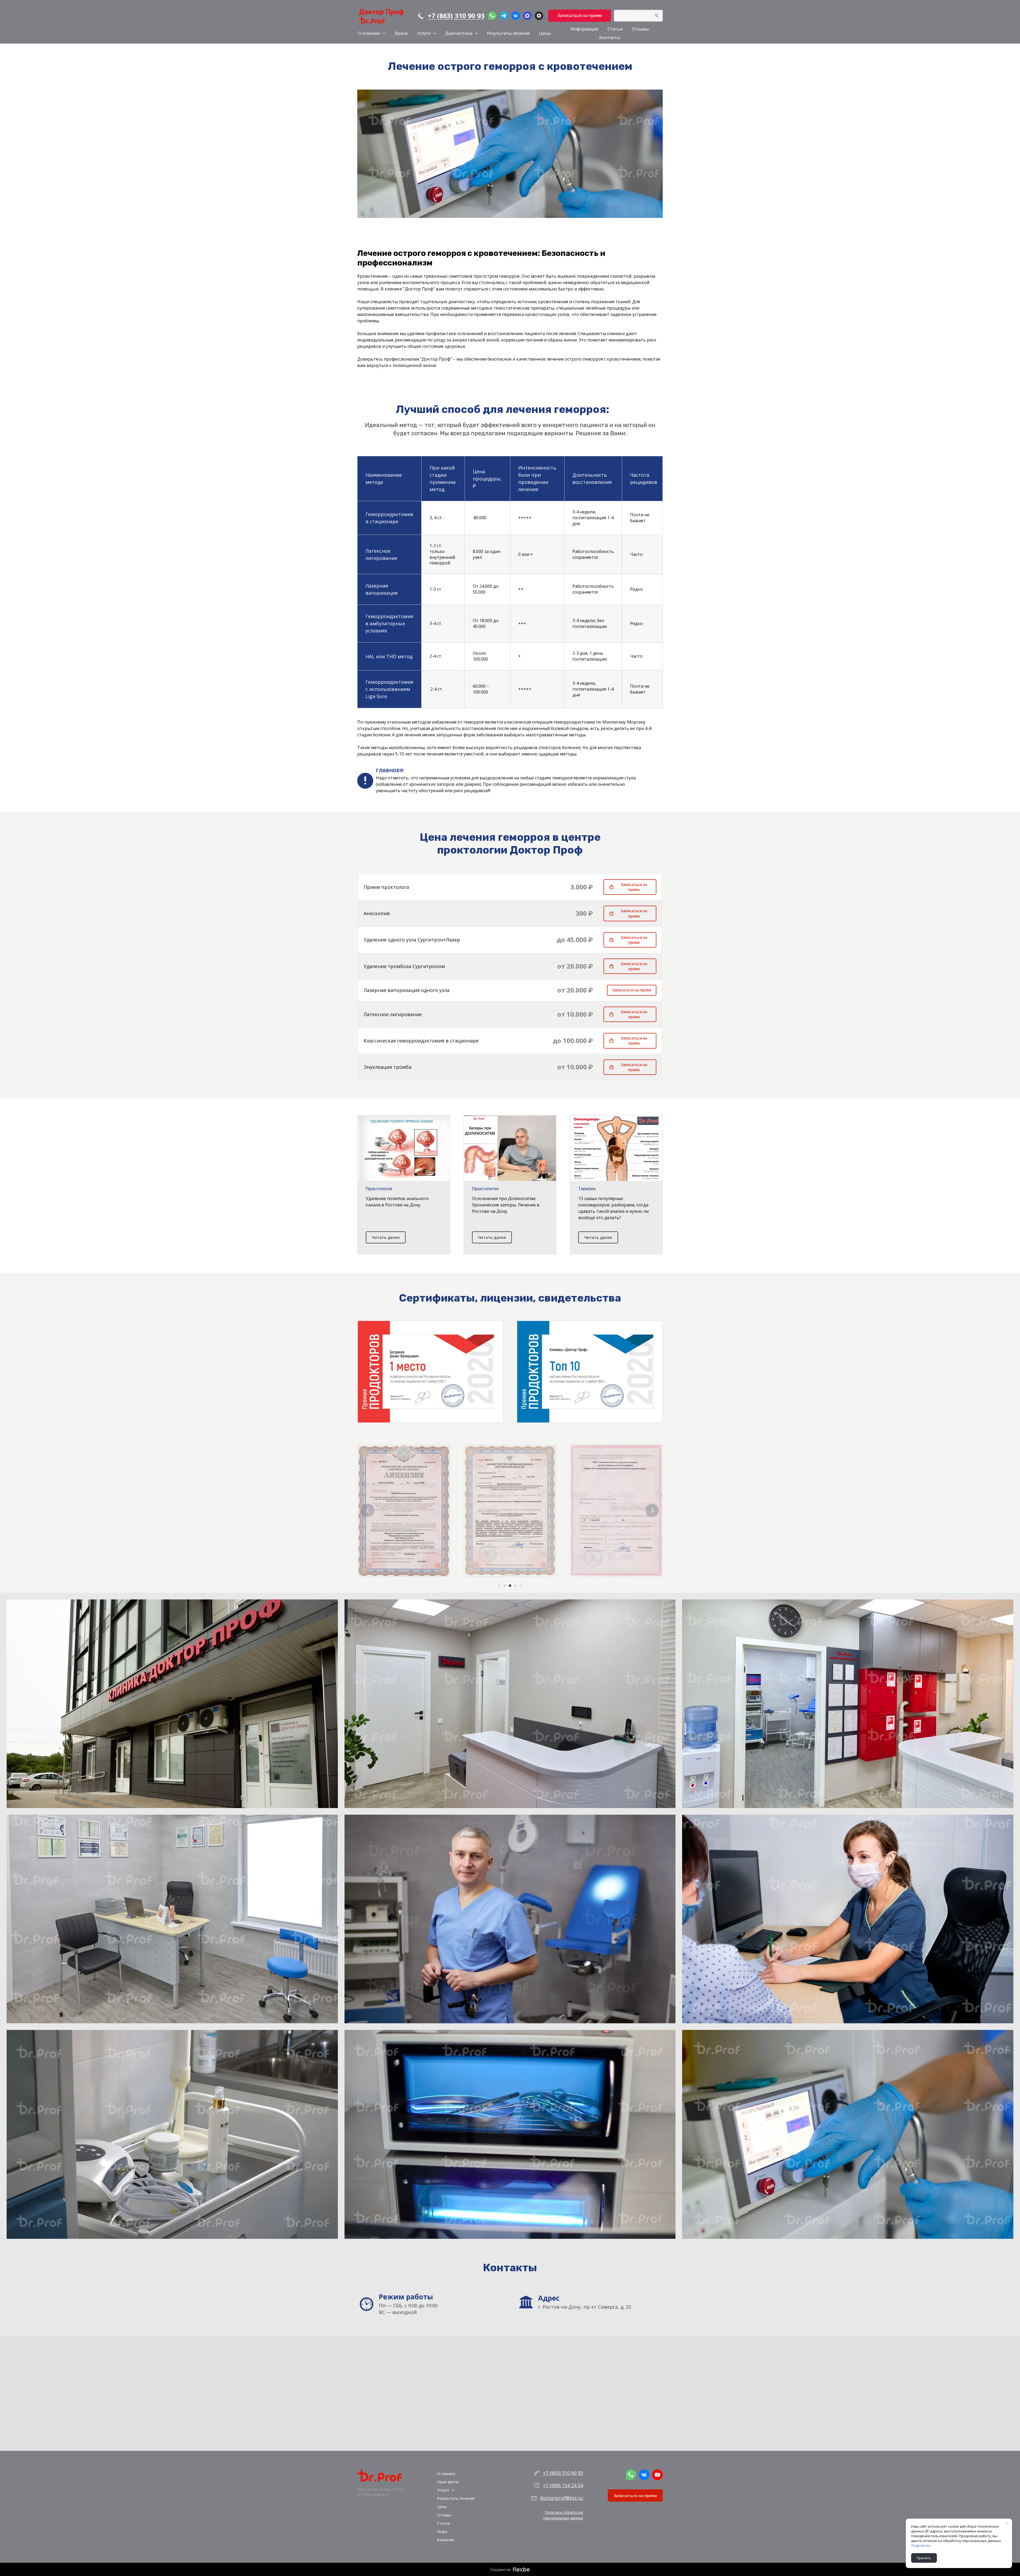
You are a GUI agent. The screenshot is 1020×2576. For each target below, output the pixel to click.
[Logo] (381, 16)
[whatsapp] (492, 16)
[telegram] (504, 16)
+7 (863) (552, 2473)
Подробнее (921, 2545)
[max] (527, 16)
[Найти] (657, 16)
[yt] (657, 2475)
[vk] (516, 16)
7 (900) (552, 2485)
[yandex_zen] (539, 16)
